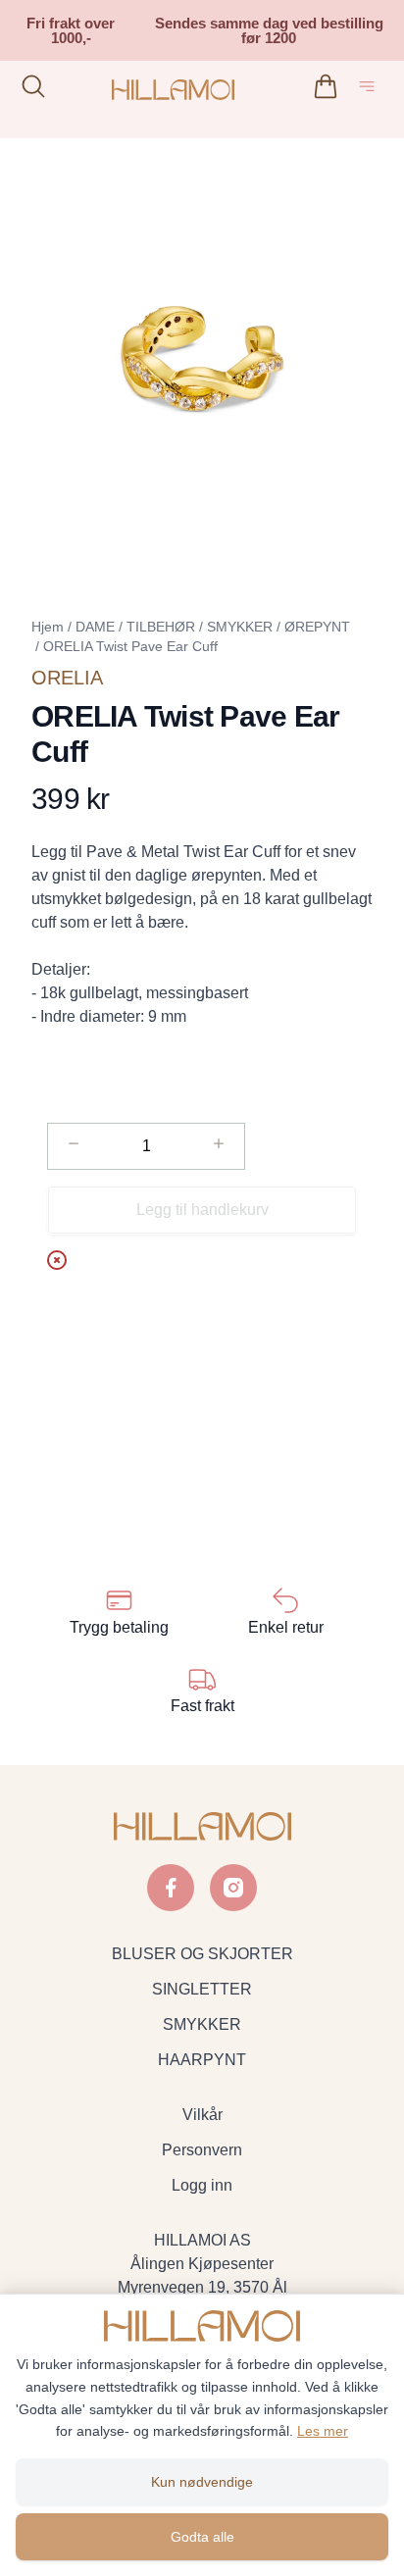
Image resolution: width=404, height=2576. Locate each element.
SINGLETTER (202, 1989)
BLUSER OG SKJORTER (202, 1954)
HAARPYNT (202, 2060)
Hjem (48, 627)
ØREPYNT (317, 627)
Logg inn (202, 2185)
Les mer (323, 2431)
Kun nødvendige (202, 2482)
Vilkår (202, 2115)
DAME (95, 627)
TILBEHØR (161, 627)
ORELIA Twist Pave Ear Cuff (130, 646)
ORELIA (67, 678)
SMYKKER (240, 627)
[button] (202, 358)
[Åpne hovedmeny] (371, 90)
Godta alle (202, 2537)
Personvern (202, 2150)
